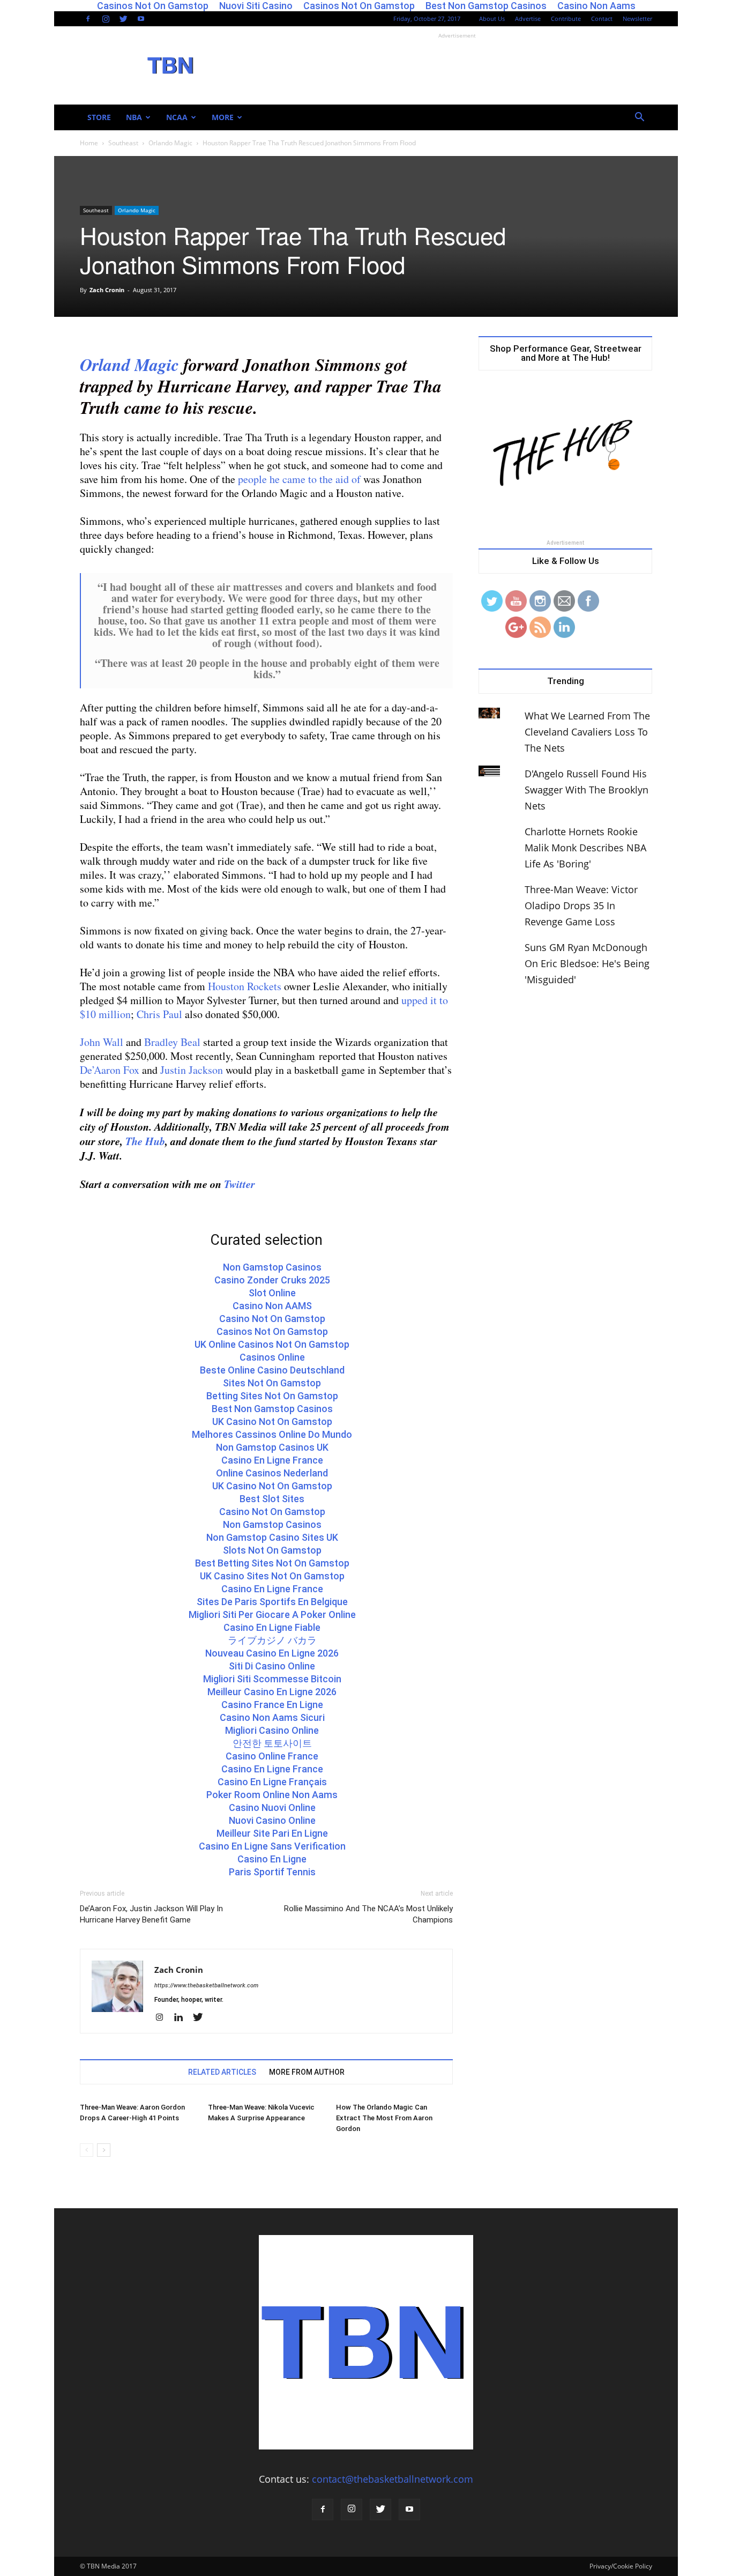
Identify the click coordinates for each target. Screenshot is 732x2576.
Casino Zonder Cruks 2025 (272, 1280)
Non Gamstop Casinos (272, 1267)
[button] (639, 117)
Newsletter (637, 18)
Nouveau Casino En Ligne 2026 (272, 1653)
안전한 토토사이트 (272, 1743)
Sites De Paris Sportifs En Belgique (272, 1602)
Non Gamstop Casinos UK (272, 1447)
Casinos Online (272, 1357)
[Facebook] (88, 19)
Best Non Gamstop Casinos (272, 1409)
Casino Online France (272, 1756)
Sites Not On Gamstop (272, 1383)
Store (99, 117)
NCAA (177, 117)
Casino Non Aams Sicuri (272, 1717)
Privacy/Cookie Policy (621, 2566)
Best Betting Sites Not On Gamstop (272, 1563)
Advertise (528, 18)
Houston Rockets (245, 986)
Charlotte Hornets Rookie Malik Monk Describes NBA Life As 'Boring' (585, 848)
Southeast (123, 143)
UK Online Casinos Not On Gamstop (272, 1344)
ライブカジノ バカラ (272, 1640)
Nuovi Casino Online (272, 1820)
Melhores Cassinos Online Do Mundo (272, 1434)
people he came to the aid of (299, 479)
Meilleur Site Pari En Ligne (272, 1833)
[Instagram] (106, 19)
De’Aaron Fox (110, 1070)
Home (89, 143)
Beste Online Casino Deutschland (272, 1370)
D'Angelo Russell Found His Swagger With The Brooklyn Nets (587, 790)
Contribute (566, 18)
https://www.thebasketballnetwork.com (206, 1985)
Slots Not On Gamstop (272, 1550)
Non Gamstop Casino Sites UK (272, 1537)
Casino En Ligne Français (272, 1782)
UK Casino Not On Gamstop (272, 1421)
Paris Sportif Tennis (272, 1872)
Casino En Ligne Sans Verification (272, 1846)
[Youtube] (141, 19)
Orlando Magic (170, 143)
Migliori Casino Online (272, 1730)
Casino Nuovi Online (272, 1807)
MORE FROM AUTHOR (307, 2072)
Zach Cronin (107, 290)
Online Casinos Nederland (272, 1473)
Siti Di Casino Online (272, 1666)
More (223, 117)
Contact (602, 18)
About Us (492, 18)
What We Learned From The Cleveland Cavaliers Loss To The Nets (587, 732)
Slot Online (272, 1293)
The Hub (145, 1141)
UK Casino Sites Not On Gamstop (272, 1576)
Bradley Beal (172, 1042)
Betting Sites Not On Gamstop (272, 1396)
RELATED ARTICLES (222, 2072)
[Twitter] (123, 19)
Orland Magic (129, 364)
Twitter (240, 1184)
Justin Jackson (192, 1070)
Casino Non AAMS (272, 1306)
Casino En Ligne (272, 1859)
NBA (134, 117)
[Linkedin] (182, 2018)
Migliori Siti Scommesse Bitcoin (272, 1679)
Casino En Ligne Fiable (272, 1627)
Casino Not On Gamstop (272, 1319)
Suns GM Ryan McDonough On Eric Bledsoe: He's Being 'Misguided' (587, 963)
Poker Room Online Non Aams (272, 1795)
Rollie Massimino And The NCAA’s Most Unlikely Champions (368, 1914)
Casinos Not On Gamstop (272, 1331)
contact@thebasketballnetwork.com (393, 2479)
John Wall (102, 1042)
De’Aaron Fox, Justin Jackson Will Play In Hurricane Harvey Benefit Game (151, 1914)
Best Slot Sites (272, 1499)
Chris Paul (159, 1014)
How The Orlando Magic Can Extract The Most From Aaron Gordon (384, 2118)
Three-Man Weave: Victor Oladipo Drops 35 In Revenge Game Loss (581, 905)
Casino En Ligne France (272, 1460)
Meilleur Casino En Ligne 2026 (272, 1692)
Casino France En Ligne (272, 1705)
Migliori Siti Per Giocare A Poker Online (272, 1614)
